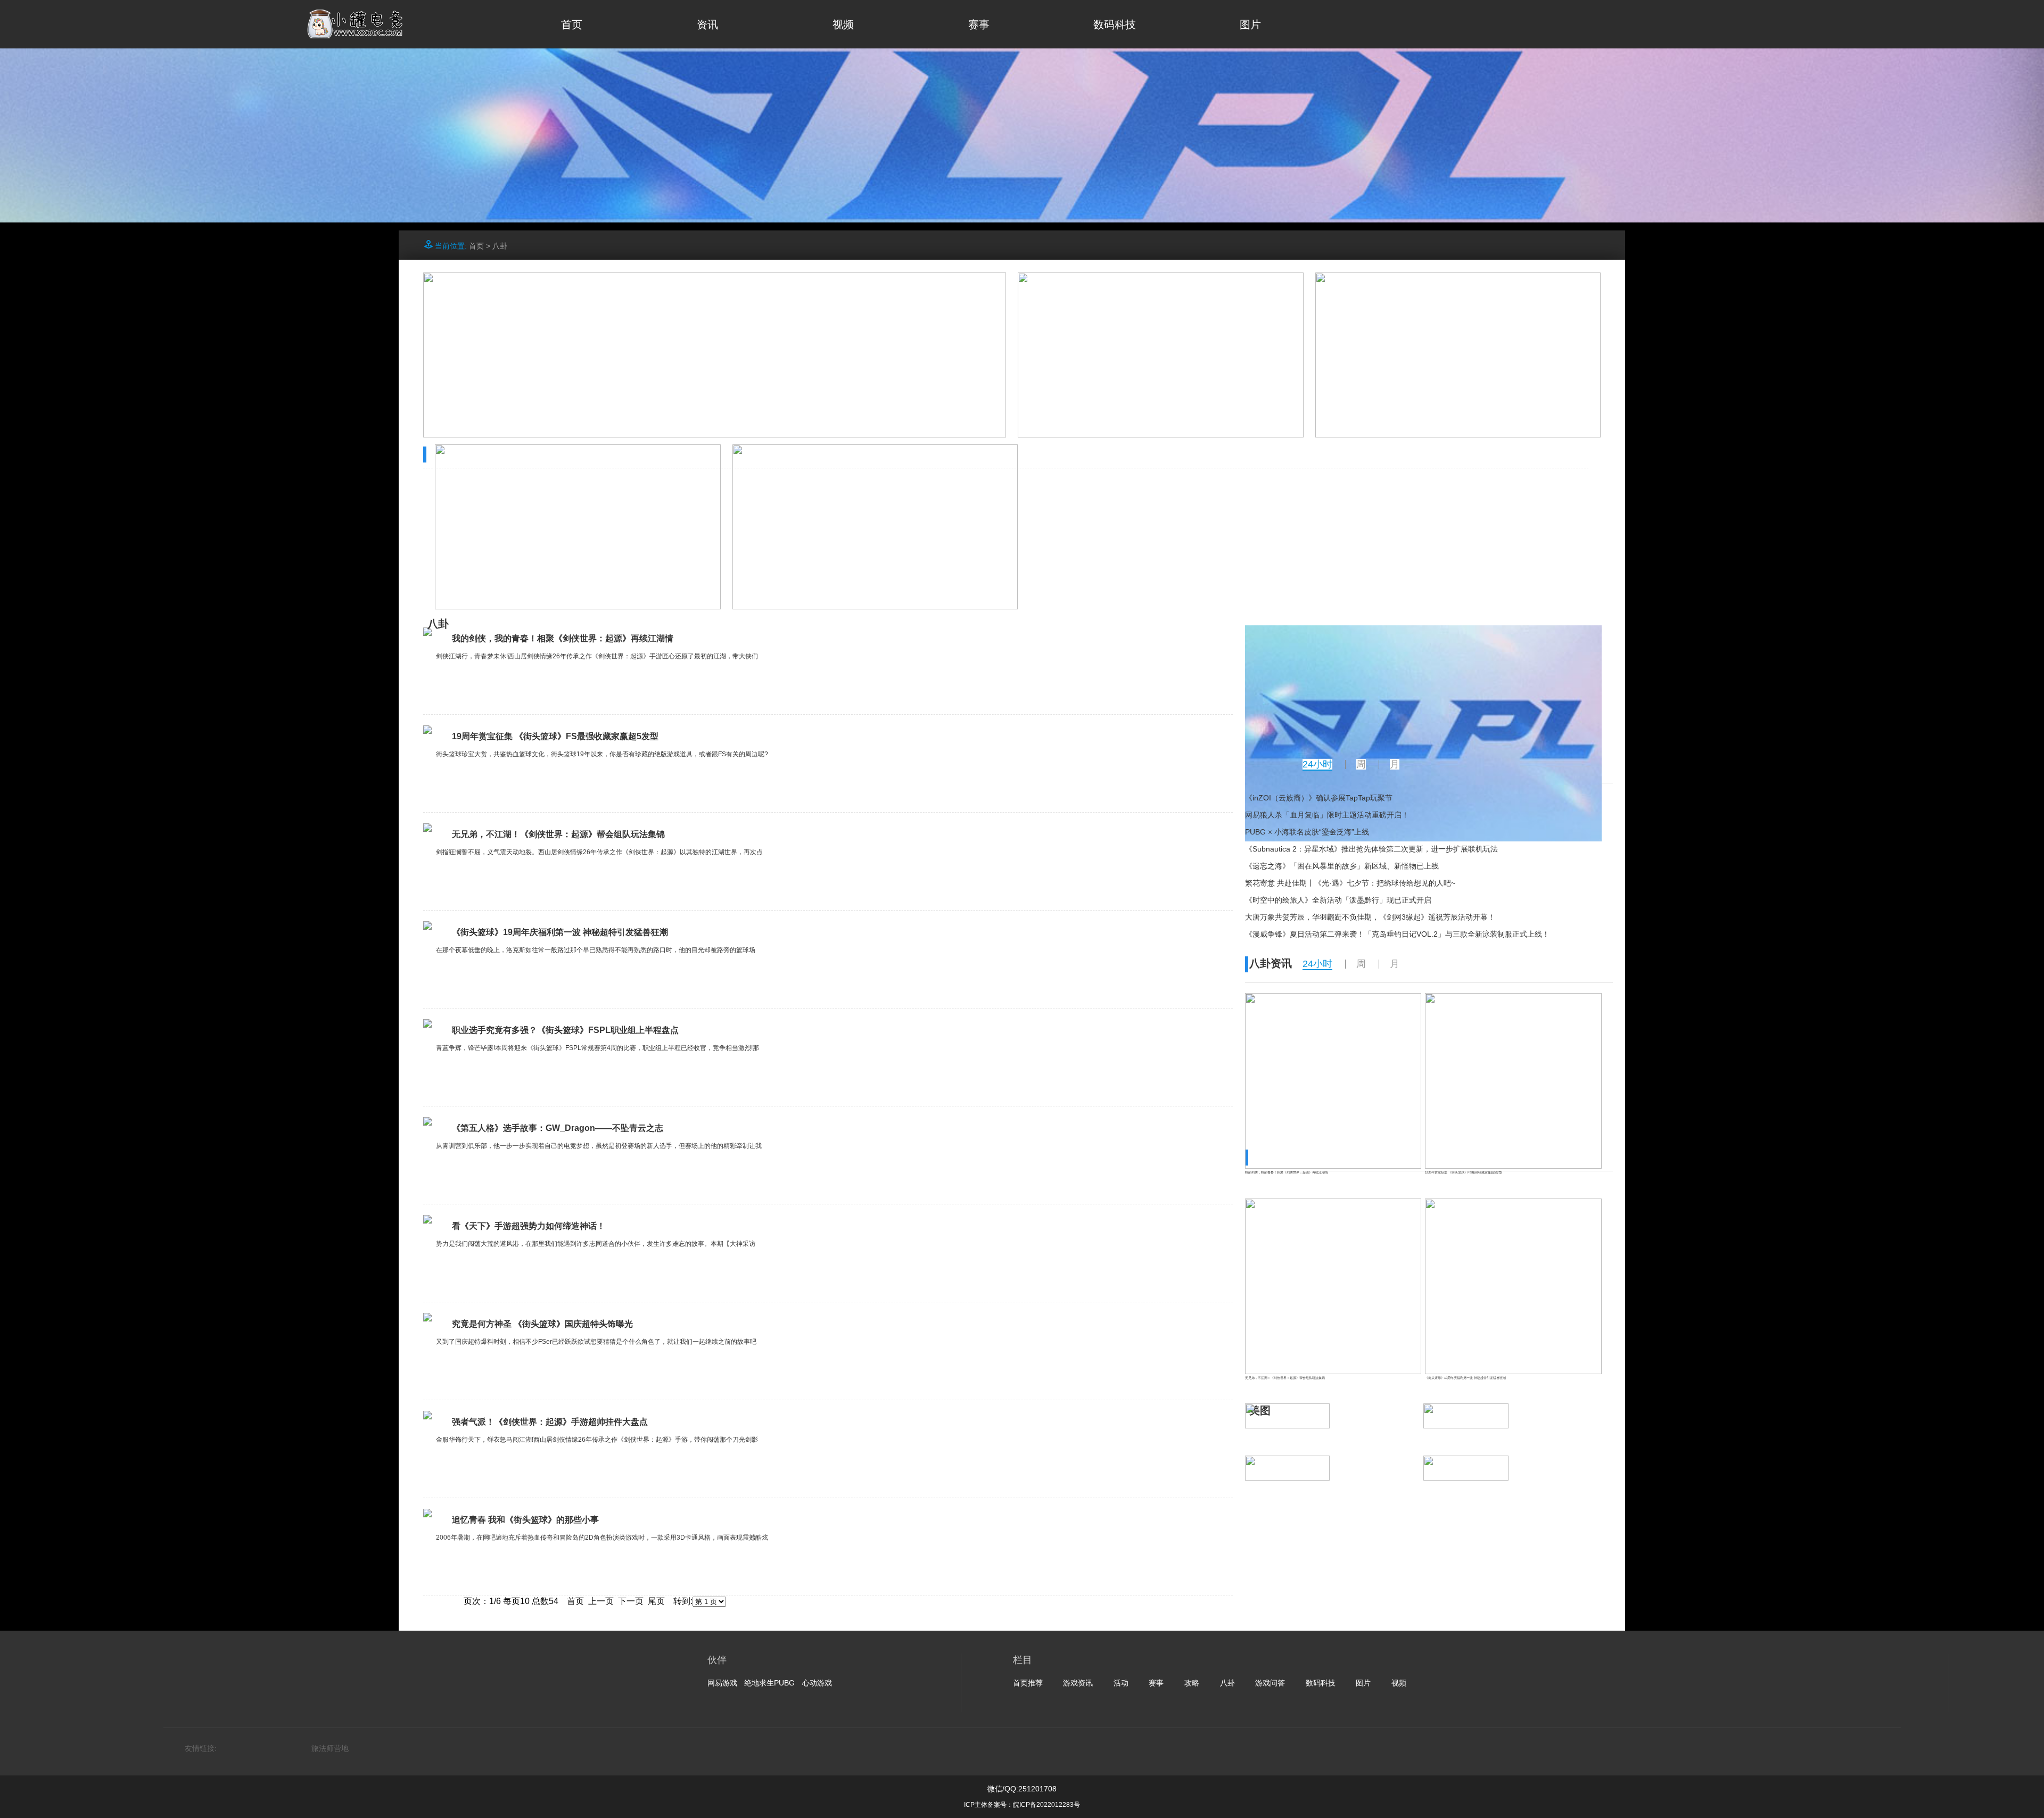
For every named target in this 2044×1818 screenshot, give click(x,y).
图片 (1250, 24)
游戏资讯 (1078, 1683)
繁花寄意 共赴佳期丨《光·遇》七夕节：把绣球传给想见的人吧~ (1350, 883)
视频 (843, 24)
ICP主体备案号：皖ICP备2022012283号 (1022, 1805)
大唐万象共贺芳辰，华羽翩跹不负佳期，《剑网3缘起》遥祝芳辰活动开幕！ (1370, 917)
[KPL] (1022, 220)
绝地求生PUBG (769, 1683)
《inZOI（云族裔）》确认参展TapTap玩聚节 (1319, 798)
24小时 (1317, 764)
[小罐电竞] (355, 35)
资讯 (707, 24)
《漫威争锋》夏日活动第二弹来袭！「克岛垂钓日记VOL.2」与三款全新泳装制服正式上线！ (1397, 934)
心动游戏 (817, 1683)
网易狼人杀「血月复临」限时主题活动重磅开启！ (1327, 815)
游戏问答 (1270, 1683)
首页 (572, 24)
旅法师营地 (330, 1748)
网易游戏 (722, 1683)
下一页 (631, 1601)
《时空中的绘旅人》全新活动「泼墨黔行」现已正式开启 (1338, 900)
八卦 (500, 246)
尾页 (656, 1601)
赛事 (979, 24)
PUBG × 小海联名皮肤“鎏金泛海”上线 (1307, 832)
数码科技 (1115, 24)
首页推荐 (1028, 1683)
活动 (1121, 1683)
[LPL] (1423, 838)
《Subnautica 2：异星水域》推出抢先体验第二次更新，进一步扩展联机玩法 (1371, 849)
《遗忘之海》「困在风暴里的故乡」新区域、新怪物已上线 (1342, 866)
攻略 (1192, 1683)
